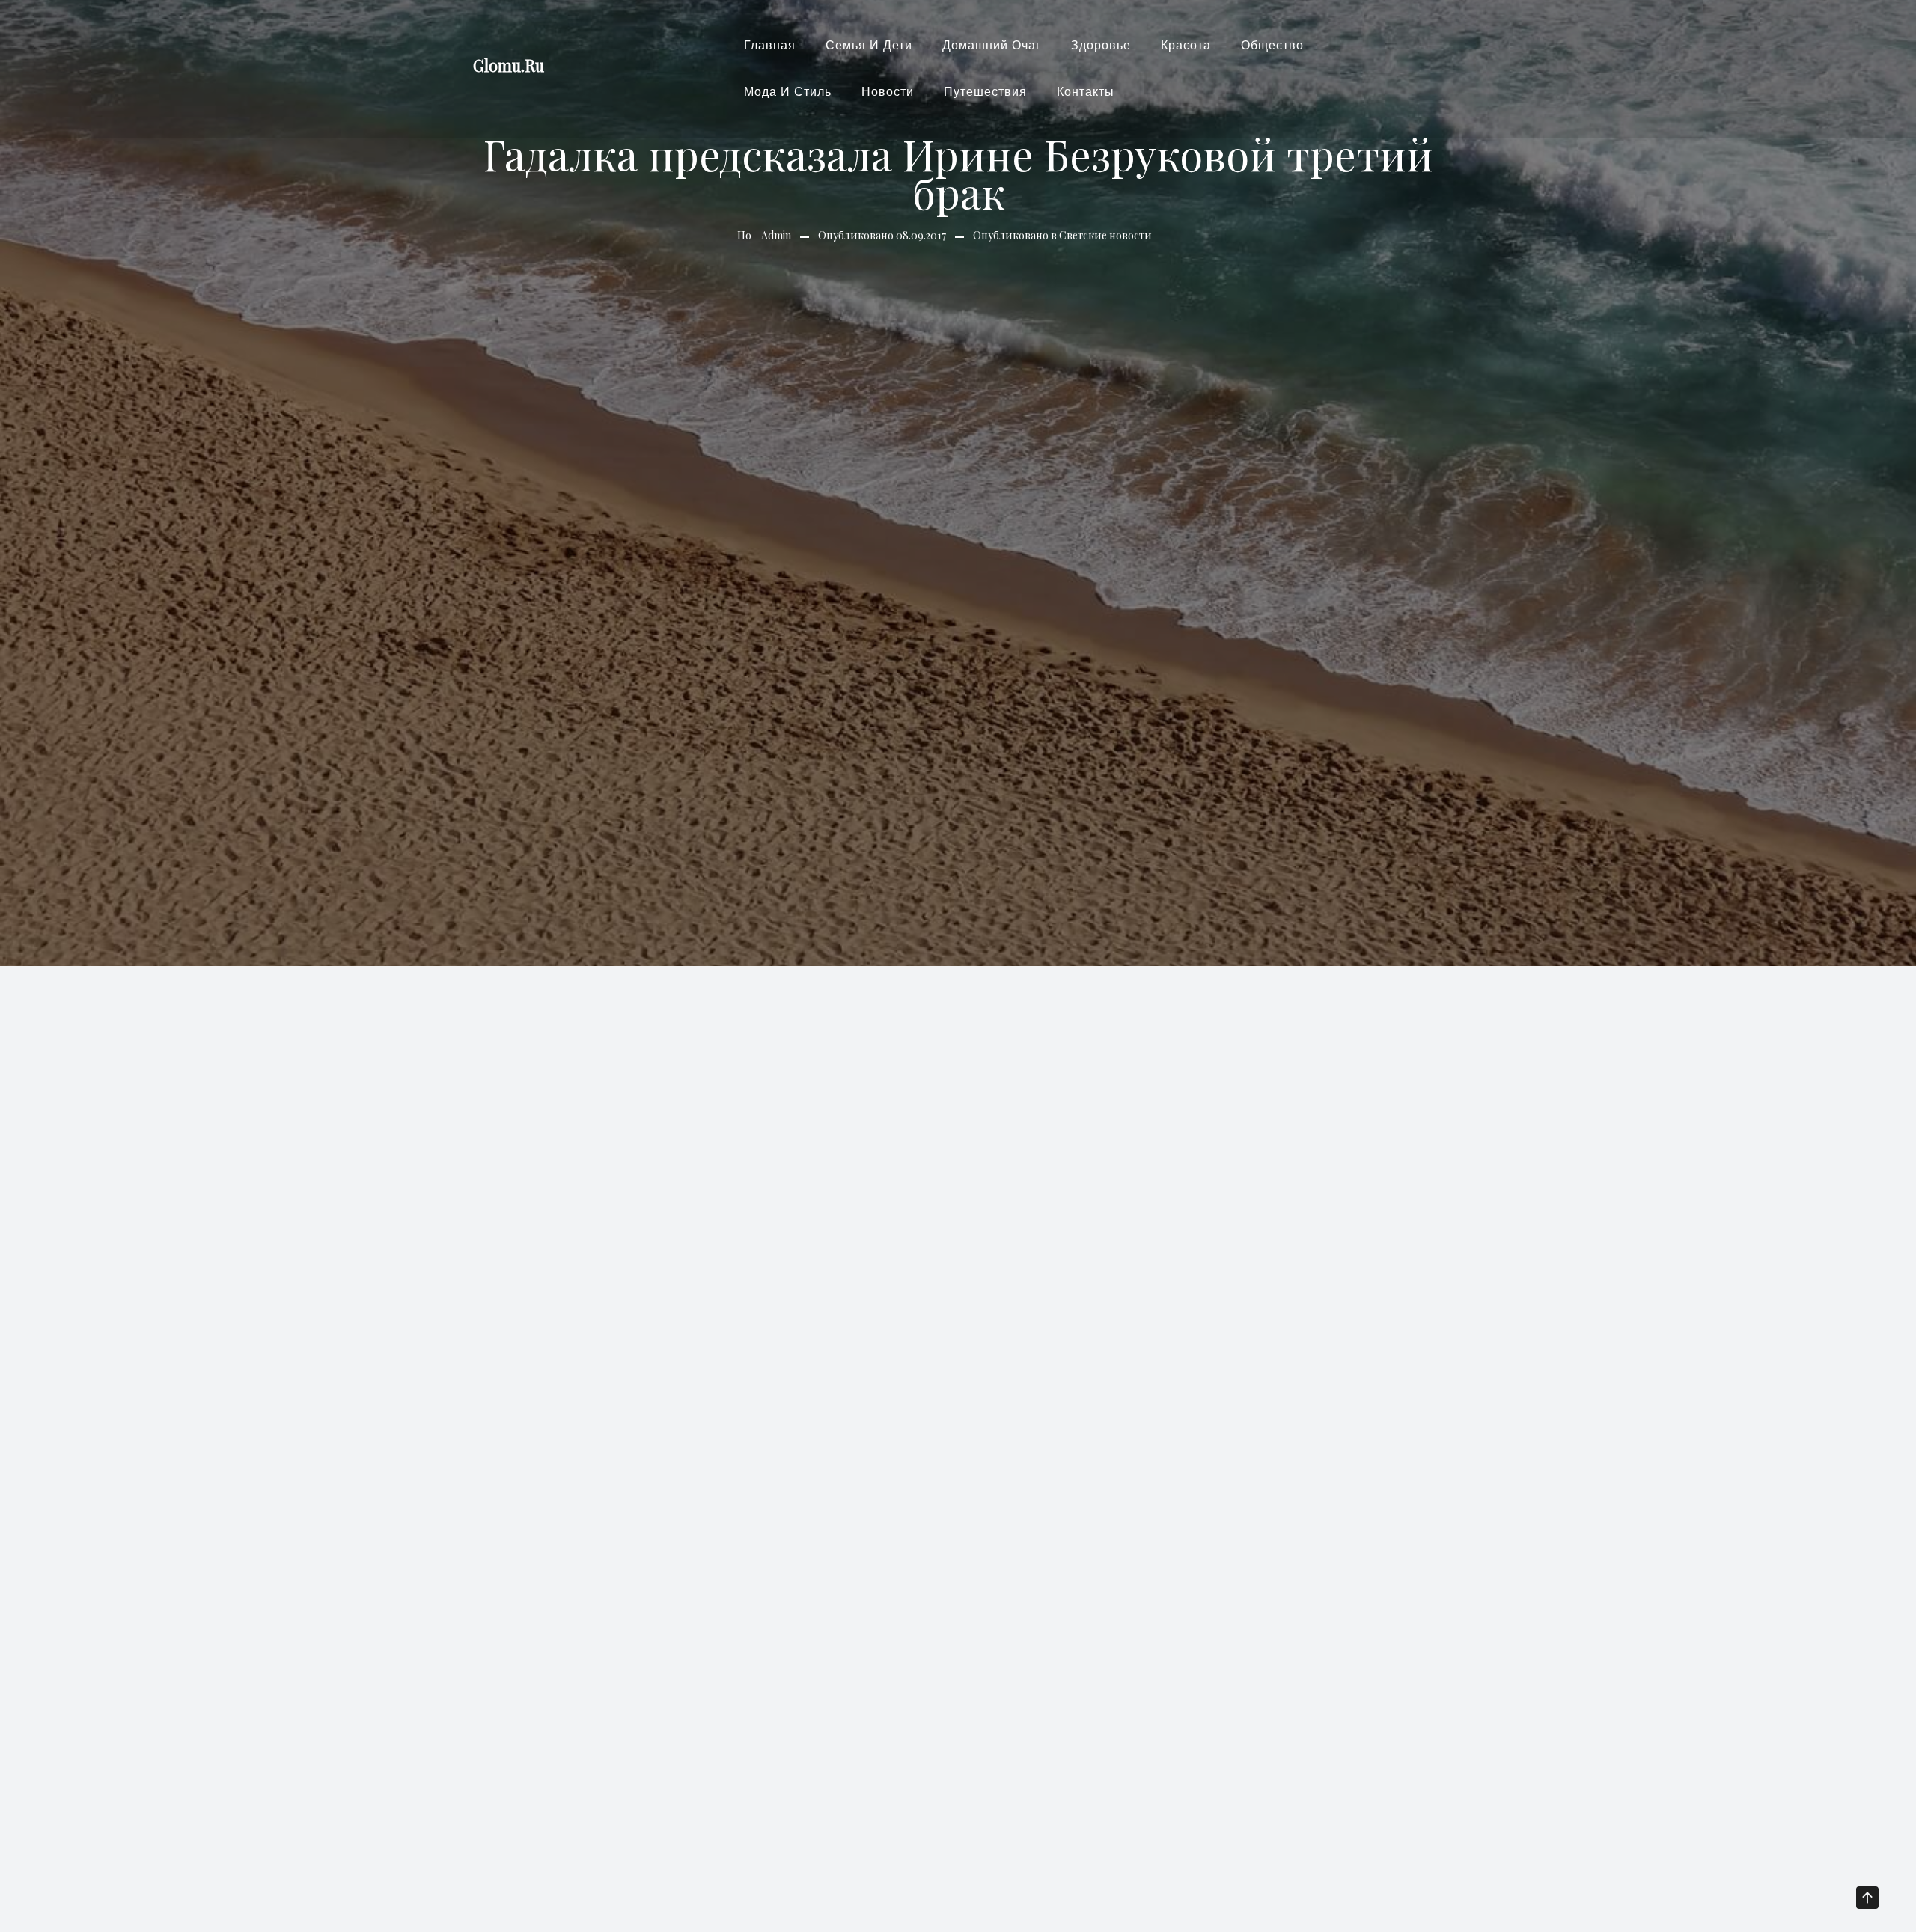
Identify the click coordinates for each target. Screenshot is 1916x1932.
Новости (888, 92)
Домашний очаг (992, 45)
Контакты (1086, 92)
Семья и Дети (869, 45)
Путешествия (985, 92)
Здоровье (1101, 45)
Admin (776, 235)
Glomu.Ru (509, 65)
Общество (1272, 45)
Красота (1186, 45)
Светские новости (1105, 235)
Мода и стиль (788, 92)
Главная (770, 45)
